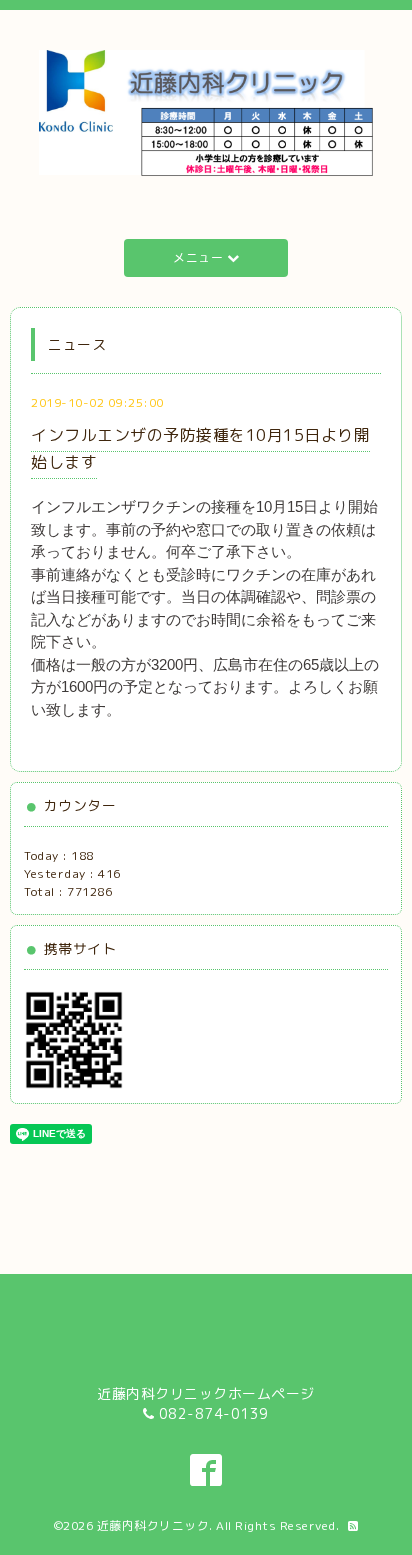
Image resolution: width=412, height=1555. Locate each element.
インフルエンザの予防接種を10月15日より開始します (200, 448)
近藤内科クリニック (153, 1525)
